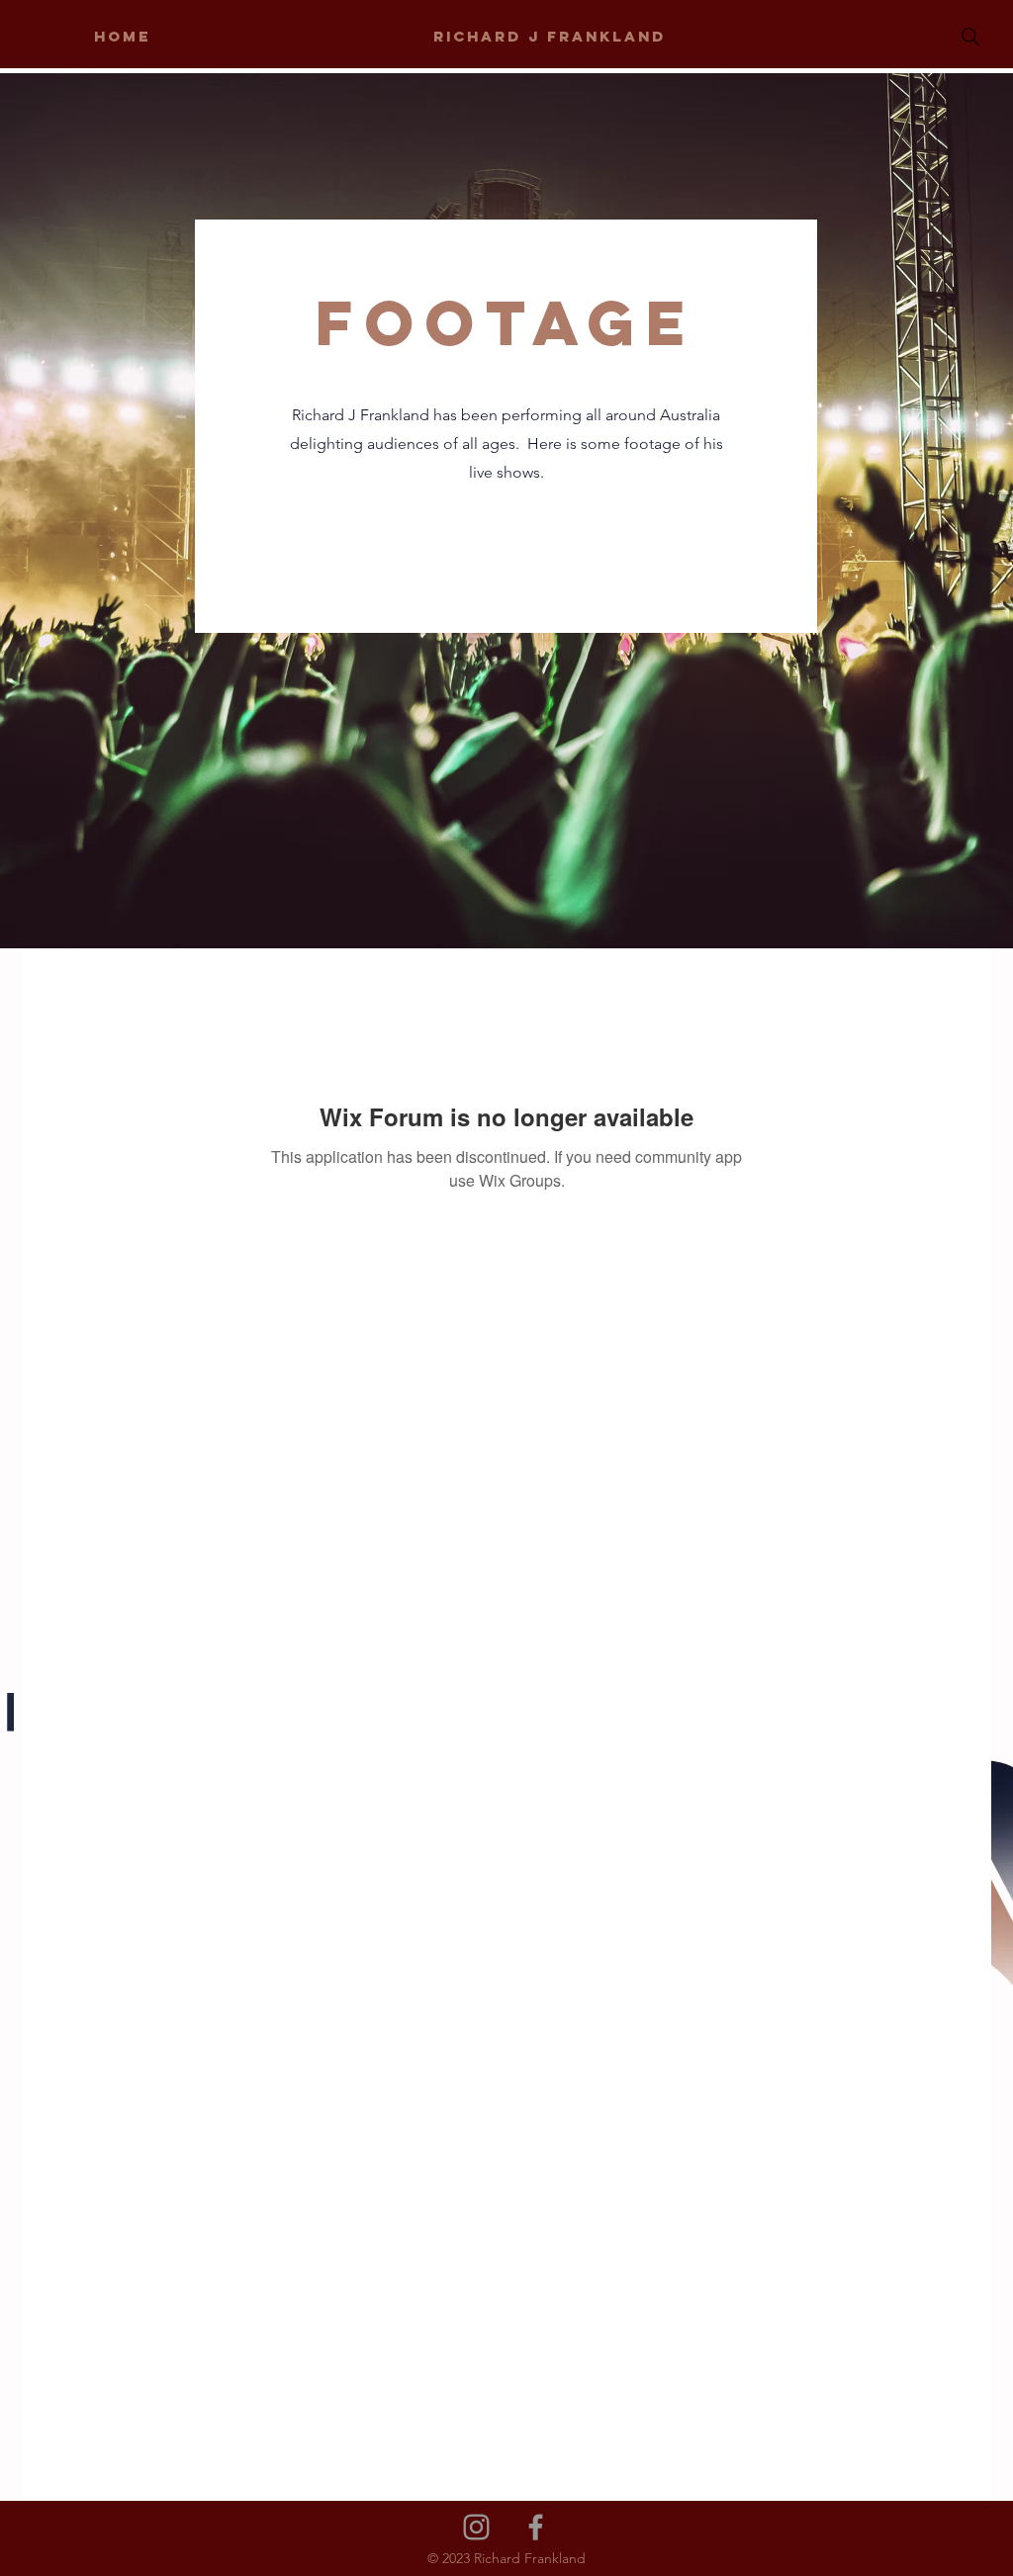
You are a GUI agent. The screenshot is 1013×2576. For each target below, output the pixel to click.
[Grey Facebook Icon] (536, 2527)
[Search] (970, 37)
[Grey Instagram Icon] (476, 2527)
